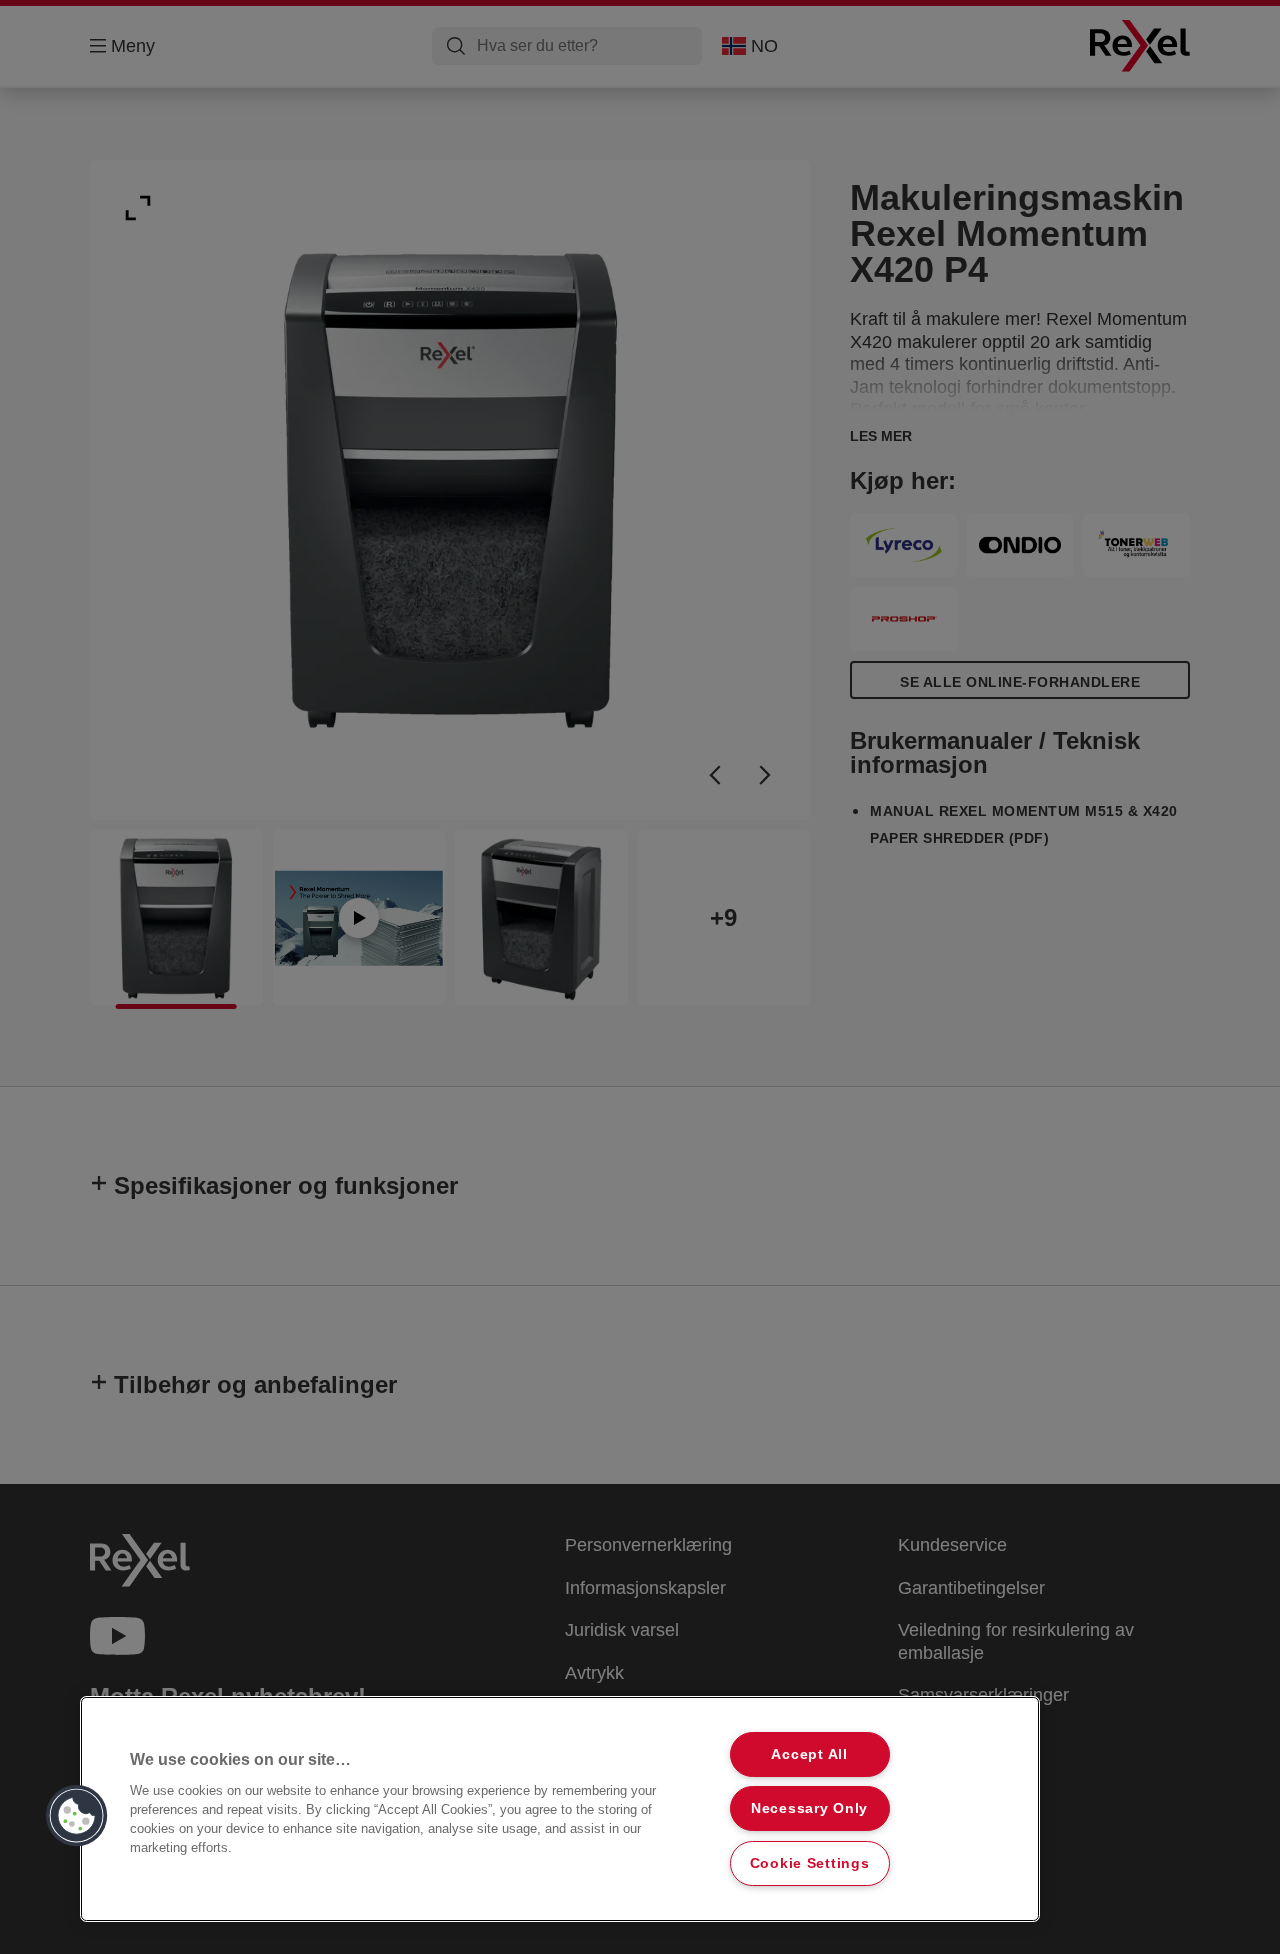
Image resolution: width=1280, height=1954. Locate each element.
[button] (77, 1816)
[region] (560, 1809)
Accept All (809, 1754)
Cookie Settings (810, 1863)
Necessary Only (809, 1808)
